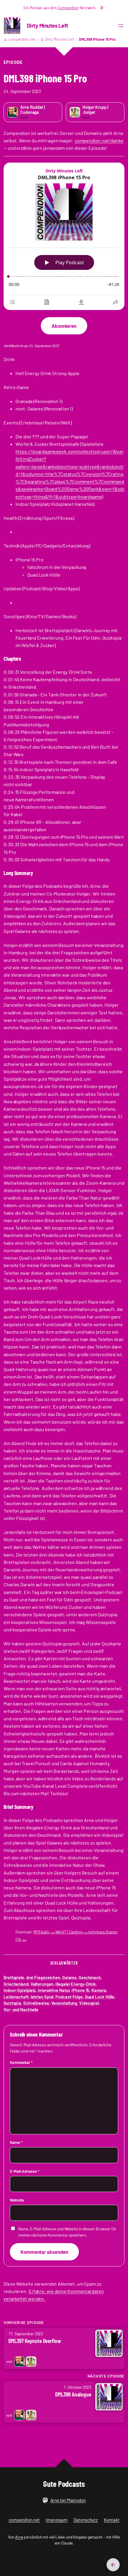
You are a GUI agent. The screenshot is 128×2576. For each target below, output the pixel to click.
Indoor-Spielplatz (20, 1990)
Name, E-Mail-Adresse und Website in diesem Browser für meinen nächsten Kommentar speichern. (67, 2232)
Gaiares (69, 1978)
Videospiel (89, 2003)
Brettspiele (14, 1978)
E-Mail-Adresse (24, 2171)
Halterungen (42, 1984)
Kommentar (21, 2062)
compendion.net (22, 39)
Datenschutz (86, 2520)
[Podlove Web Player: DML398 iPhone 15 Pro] (64, 237)
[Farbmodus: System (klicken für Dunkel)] (102, 8)
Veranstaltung (64, 2003)
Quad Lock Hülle (100, 1997)
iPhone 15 (80, 1990)
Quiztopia (12, 2003)
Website (17, 2200)
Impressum (57, 2520)
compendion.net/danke (99, 140)
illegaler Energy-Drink (76, 1984)
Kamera (99, 1990)
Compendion (68, 8)
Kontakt (112, 2520)
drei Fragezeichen (43, 1978)
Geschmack (90, 1978)
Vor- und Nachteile (21, 2010)
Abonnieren (64, 326)
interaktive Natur (54, 1990)
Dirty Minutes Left (47, 25)
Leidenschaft (16, 1997)
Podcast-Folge (69, 1997)
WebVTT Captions (72, 1932)
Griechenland (16, 1984)
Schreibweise (36, 2003)
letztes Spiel (42, 1997)
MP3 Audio (44, 1932)
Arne (19, 2537)
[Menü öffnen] (121, 26)
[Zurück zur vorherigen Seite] (113, 2565)
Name (16, 2142)
